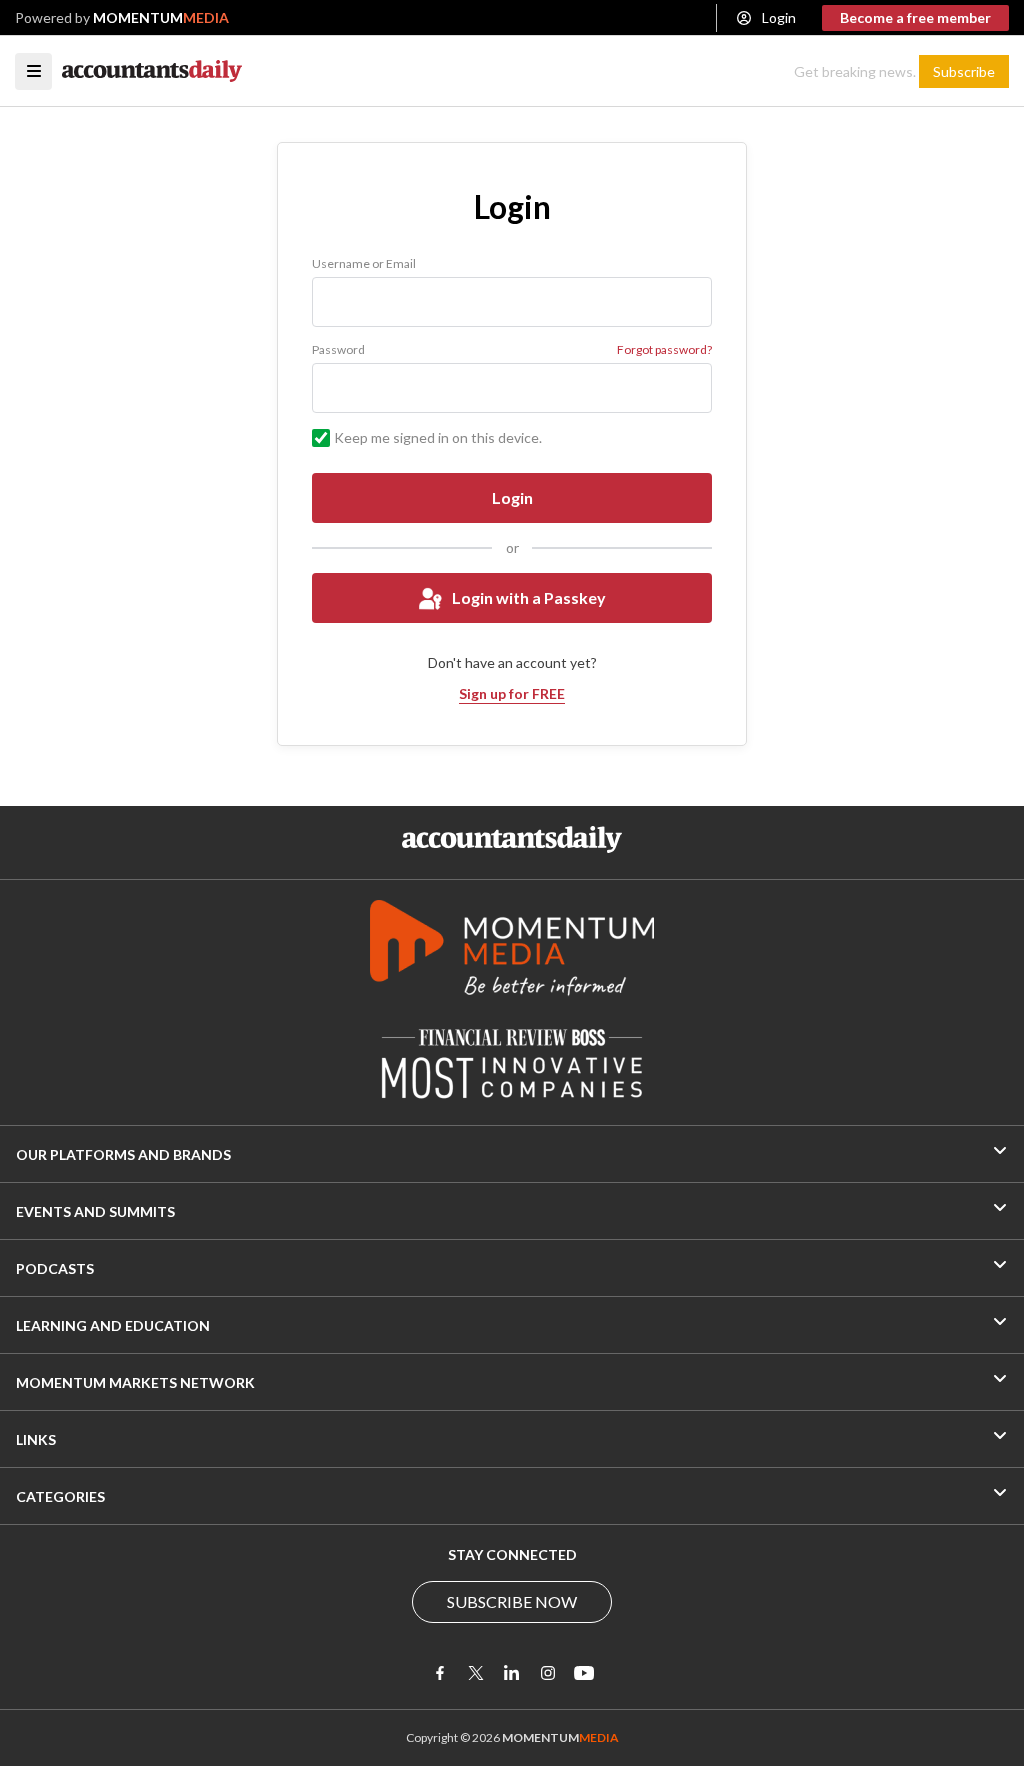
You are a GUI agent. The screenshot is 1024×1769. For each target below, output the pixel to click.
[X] (476, 1673)
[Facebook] (440, 1673)
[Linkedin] (512, 1673)
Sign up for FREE (512, 693)
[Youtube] (584, 1673)
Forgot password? (664, 349)
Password (338, 349)
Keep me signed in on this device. (438, 437)
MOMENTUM (161, 17)
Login (779, 17)
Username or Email (364, 263)
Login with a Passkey (529, 597)
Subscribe (964, 71)
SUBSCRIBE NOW (512, 1601)
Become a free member (915, 17)
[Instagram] (548, 1673)
